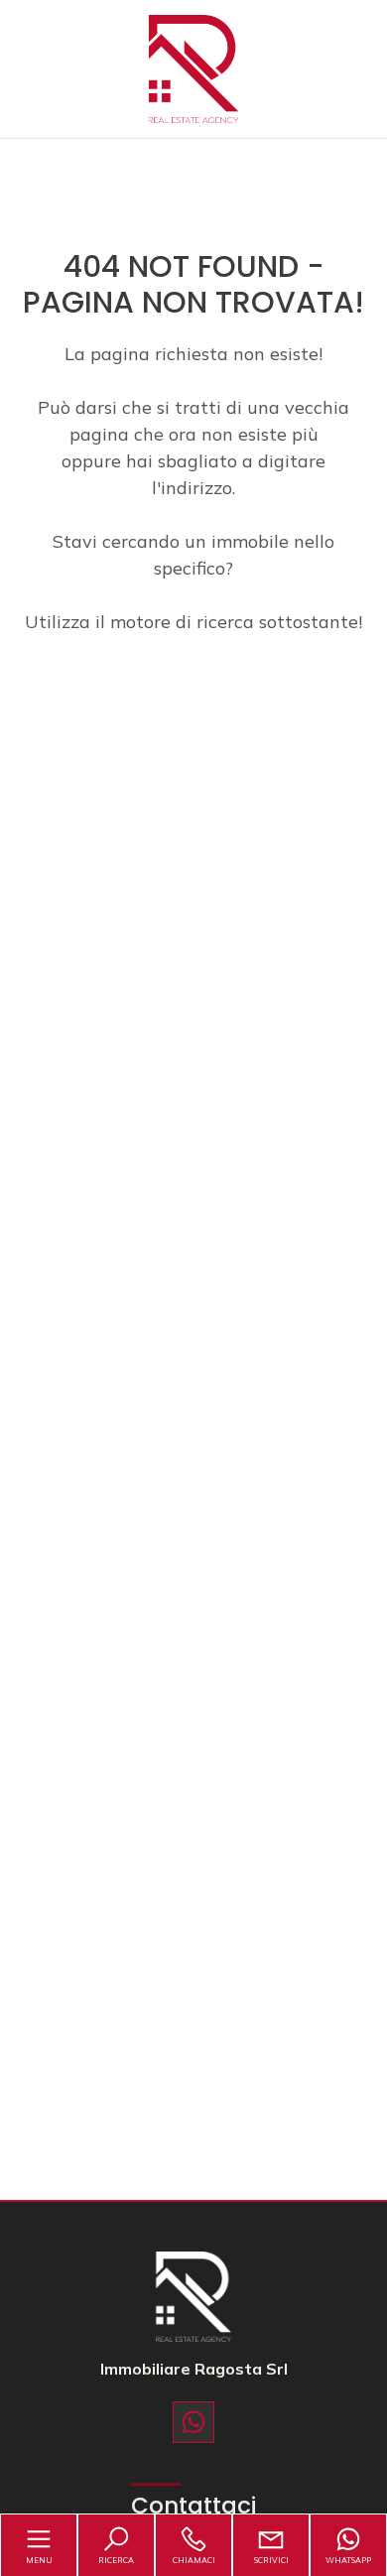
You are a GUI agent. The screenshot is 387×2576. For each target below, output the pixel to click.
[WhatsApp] (193, 2422)
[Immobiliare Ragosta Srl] (193, 67)
